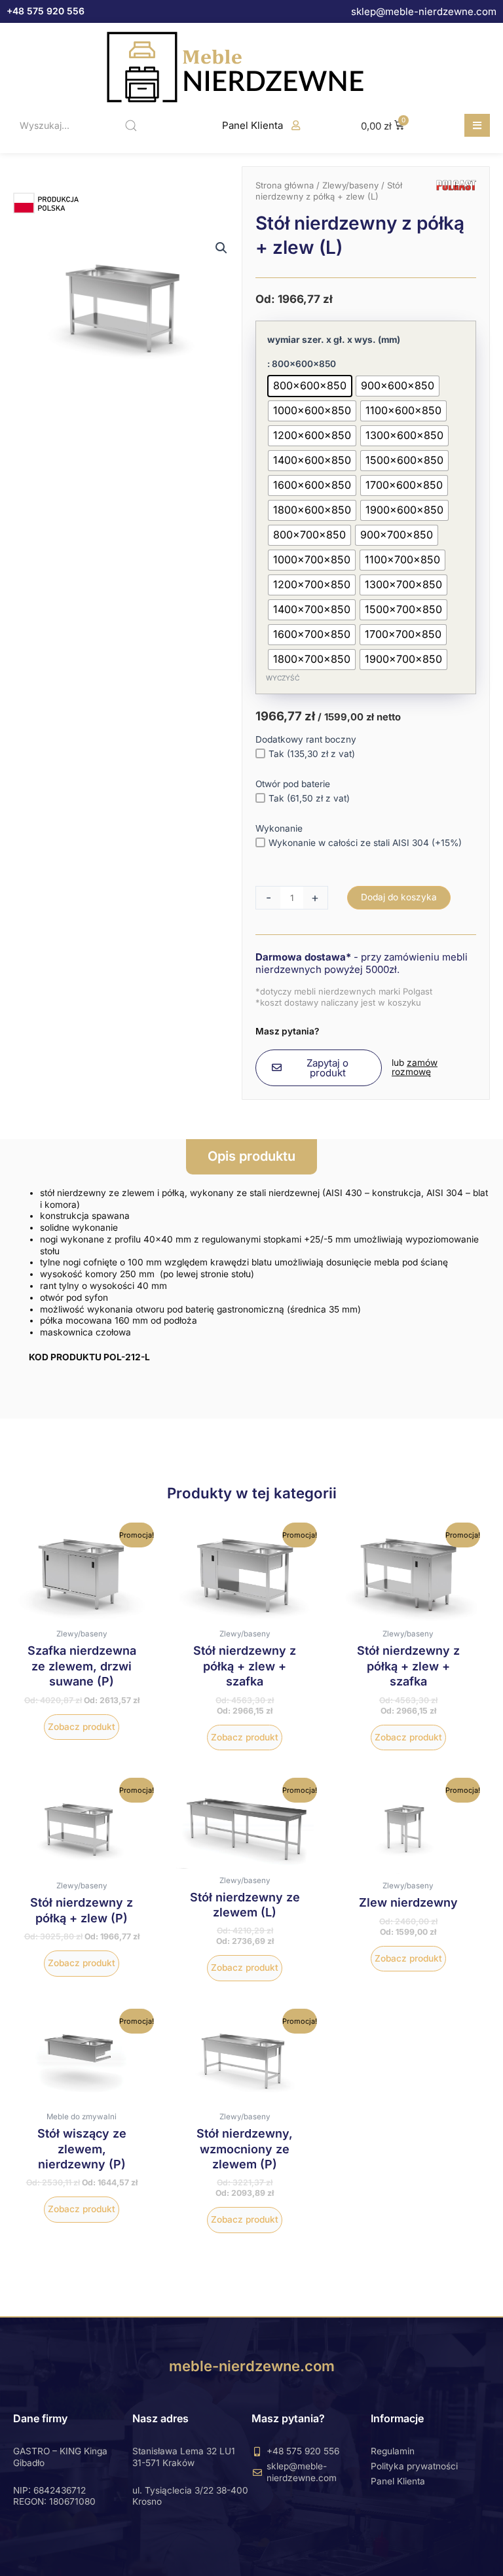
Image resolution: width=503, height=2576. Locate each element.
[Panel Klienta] (296, 125)
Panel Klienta (252, 125)
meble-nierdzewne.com (252, 2366)
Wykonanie (279, 828)
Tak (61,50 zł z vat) (309, 798)
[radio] (310, 386)
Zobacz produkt (82, 1727)
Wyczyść (283, 678)
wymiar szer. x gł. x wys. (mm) (334, 340)
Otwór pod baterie (293, 784)
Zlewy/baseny (350, 185)
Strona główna (285, 185)
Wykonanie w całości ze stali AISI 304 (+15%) (365, 843)
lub (415, 1067)
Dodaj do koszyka (399, 897)
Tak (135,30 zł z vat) (312, 754)
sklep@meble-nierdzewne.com (424, 11)
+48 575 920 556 (46, 11)
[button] (477, 125)
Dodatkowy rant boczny (306, 739)
